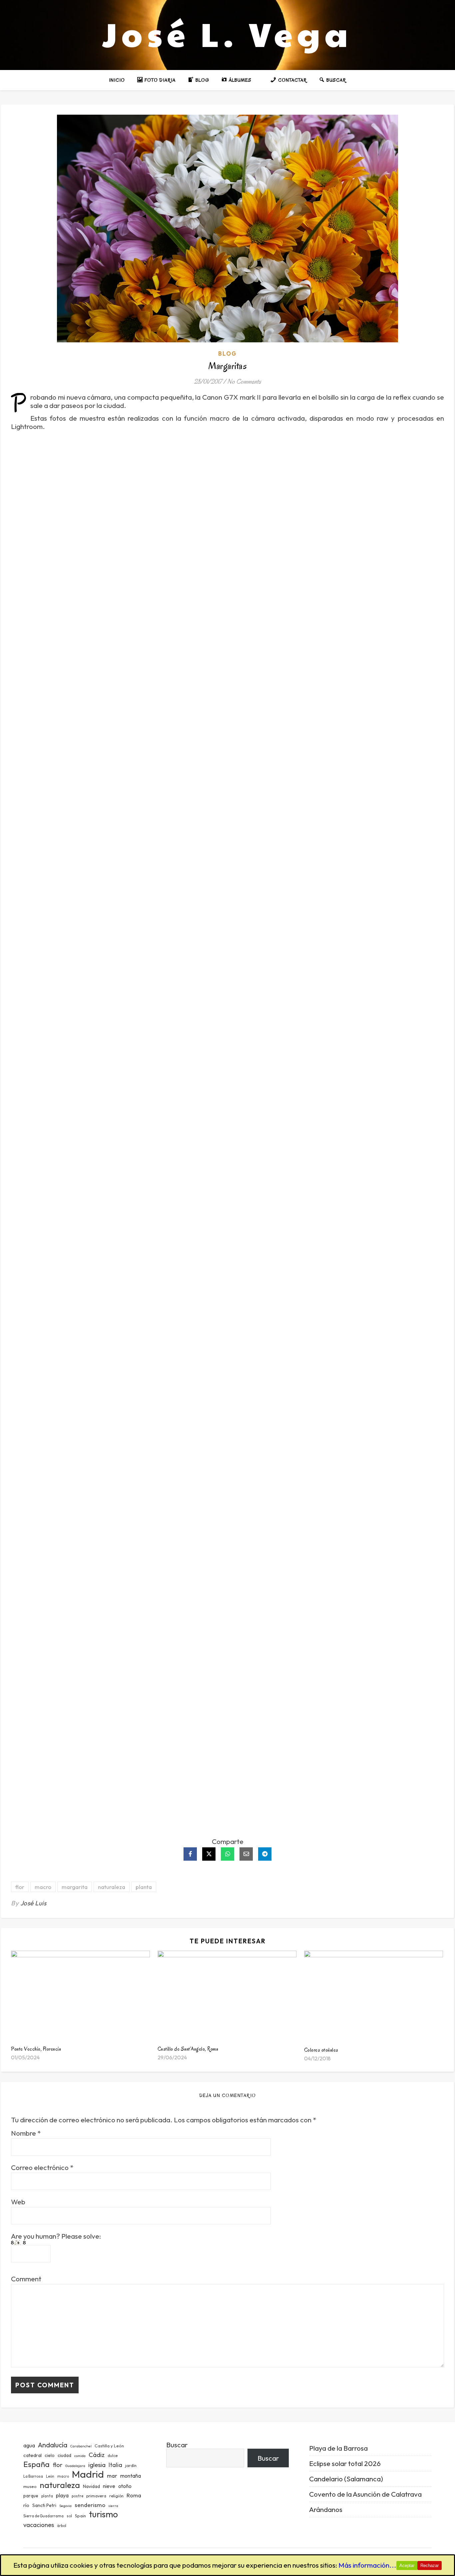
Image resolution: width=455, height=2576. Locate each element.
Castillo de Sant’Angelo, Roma (188, 2049)
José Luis (33, 1903)
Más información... (367, 2565)
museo (30, 2486)
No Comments (244, 381)
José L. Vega (227, 33)
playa (62, 2495)
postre (77, 2496)
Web (18, 2202)
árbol (62, 2526)
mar (112, 2475)
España (36, 2464)
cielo (50, 2455)
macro (43, 1887)
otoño (125, 2486)
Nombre (26, 2133)
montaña (131, 2476)
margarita (75, 1887)
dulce (113, 2455)
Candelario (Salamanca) (346, 2479)
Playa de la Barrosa (338, 2448)
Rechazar (430, 2565)
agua (29, 2445)
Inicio (117, 80)
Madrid (88, 2474)
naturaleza (112, 1887)
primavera (96, 2496)
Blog (227, 353)
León (50, 2476)
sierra (113, 2506)
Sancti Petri (44, 2505)
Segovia (65, 2506)
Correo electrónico (42, 2167)
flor (20, 1887)
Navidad (91, 2486)
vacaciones (39, 2525)
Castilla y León (109, 2446)
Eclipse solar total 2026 (345, 2463)
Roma (134, 2495)
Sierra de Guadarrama (43, 2516)
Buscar (177, 2445)
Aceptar (407, 2565)
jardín (131, 2465)
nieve (109, 2486)
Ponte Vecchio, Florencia (36, 2049)
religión (116, 2496)
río (26, 2505)
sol (69, 2516)
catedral (32, 2455)
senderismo (90, 2505)
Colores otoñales (321, 2050)
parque (31, 2496)
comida (80, 2456)
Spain (80, 2516)
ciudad (64, 2455)
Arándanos (326, 2509)
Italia (115, 2465)
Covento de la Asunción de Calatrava (365, 2494)
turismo (103, 2514)
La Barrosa (33, 2476)
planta (144, 1887)
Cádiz (97, 2455)
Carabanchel (81, 2446)
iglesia (97, 2465)
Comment (26, 2279)
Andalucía (53, 2445)
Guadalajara (75, 2466)
